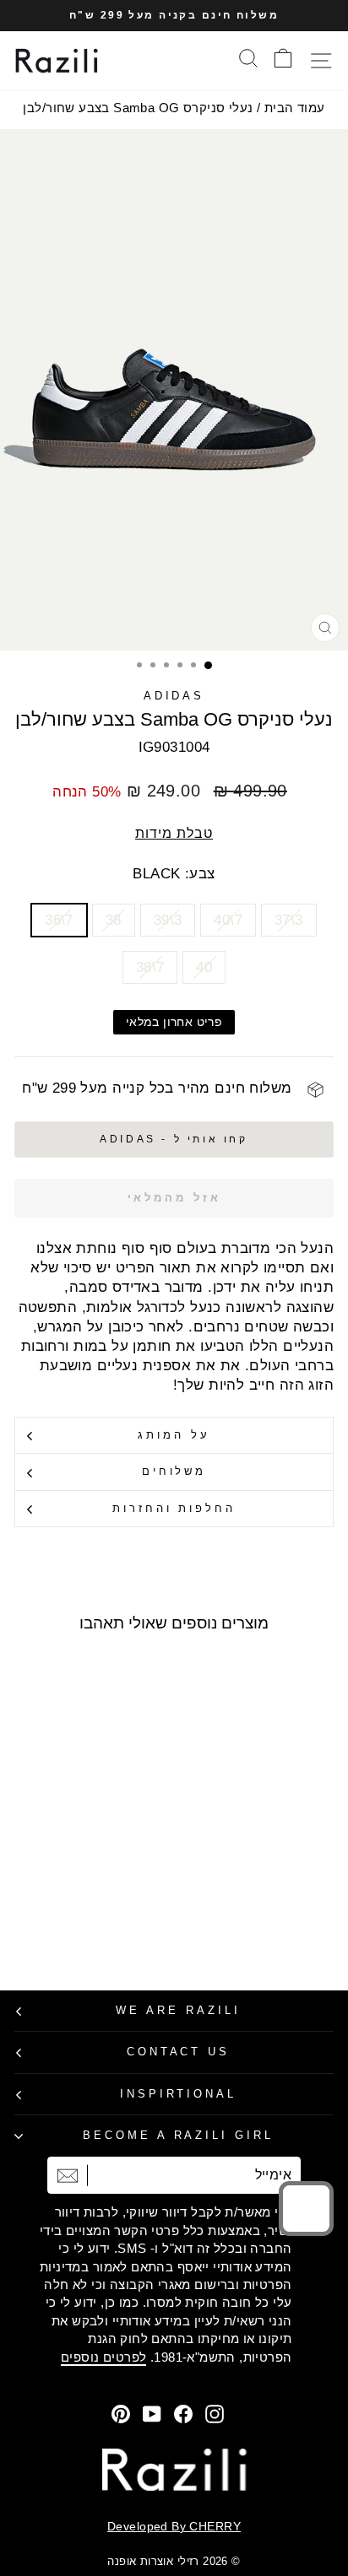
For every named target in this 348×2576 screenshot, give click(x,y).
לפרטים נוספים (103, 2357)
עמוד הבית (295, 108)
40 (204, 967)
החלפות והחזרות (174, 1508)
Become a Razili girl (179, 2135)
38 (114, 920)
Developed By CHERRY (174, 2526)
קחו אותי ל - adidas (174, 1139)
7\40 (228, 920)
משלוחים (174, 1471)
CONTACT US (179, 2052)
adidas (174, 696)
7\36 (59, 920)
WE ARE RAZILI (178, 2010)
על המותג (174, 1435)
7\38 (150, 967)
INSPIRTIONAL (179, 2094)
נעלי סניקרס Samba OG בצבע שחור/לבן (138, 108)
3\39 (168, 920)
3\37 (289, 920)
